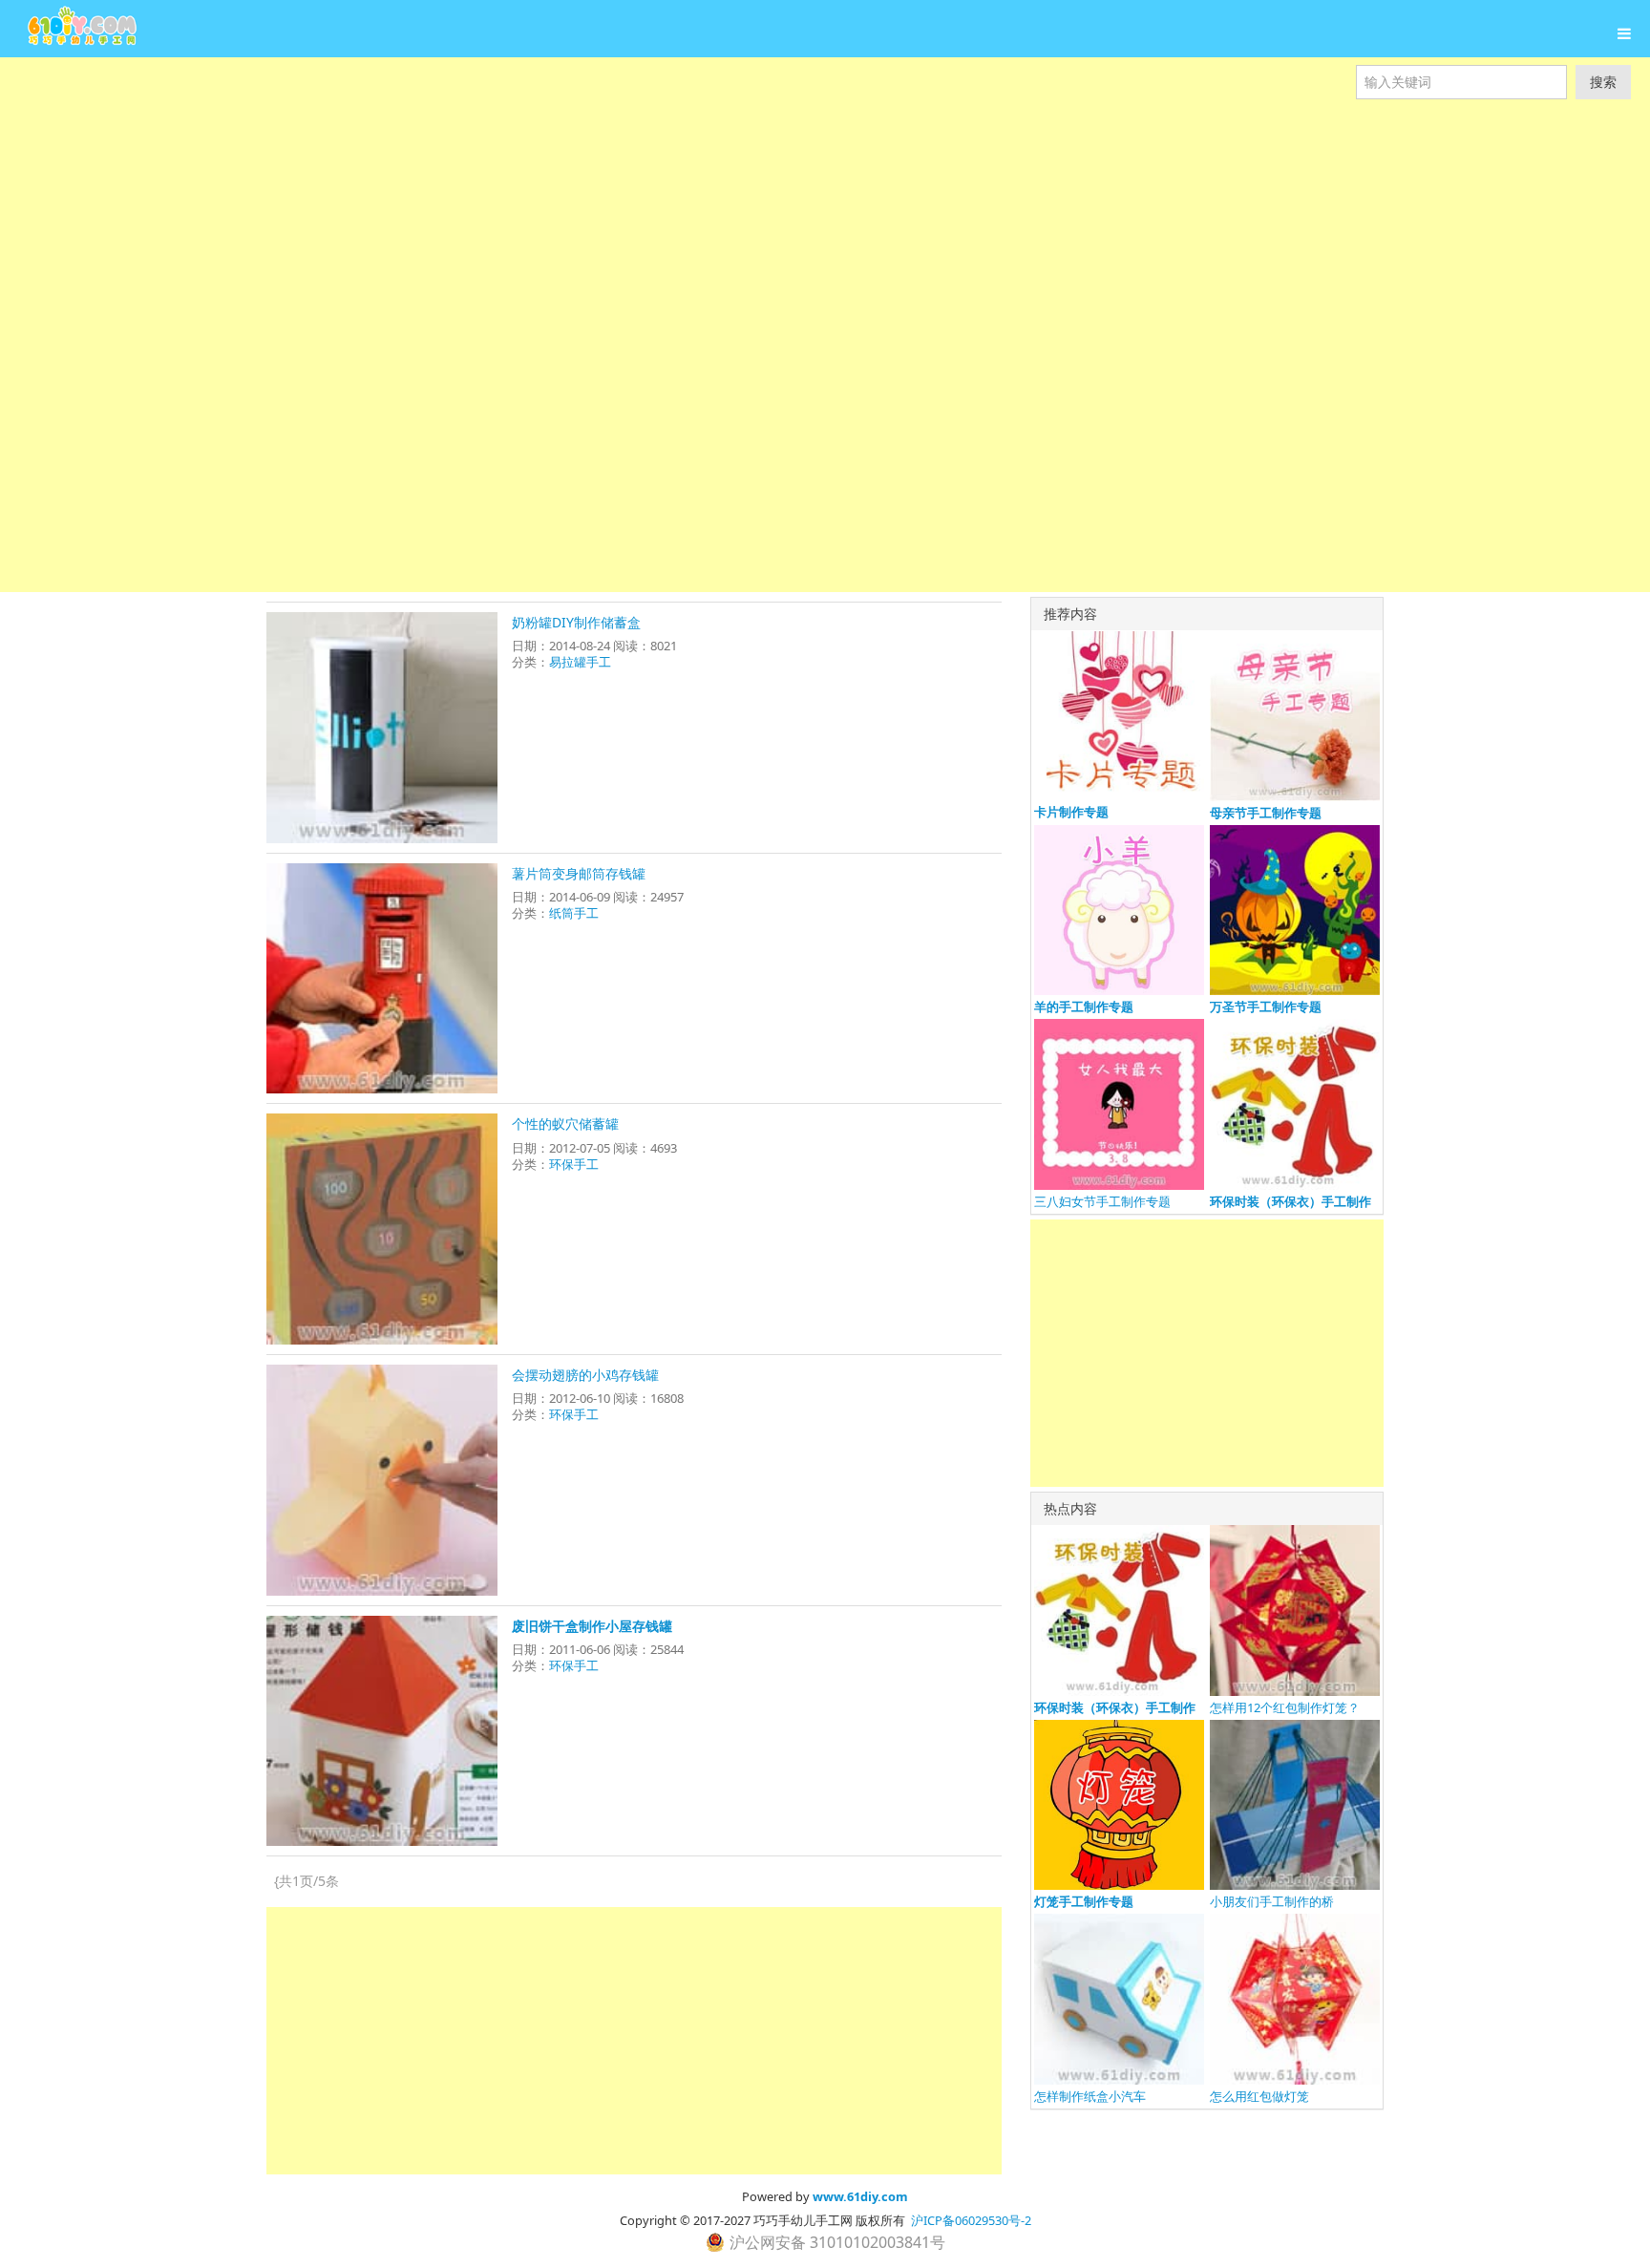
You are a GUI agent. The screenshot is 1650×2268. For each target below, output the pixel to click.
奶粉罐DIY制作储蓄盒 (576, 622)
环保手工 (574, 1164)
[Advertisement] (573, 191)
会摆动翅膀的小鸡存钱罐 (585, 1375)
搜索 (1603, 82)
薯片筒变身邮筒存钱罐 (579, 873)
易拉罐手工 (580, 662)
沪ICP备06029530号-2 (971, 2220)
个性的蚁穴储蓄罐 (565, 1123)
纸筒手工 (574, 913)
